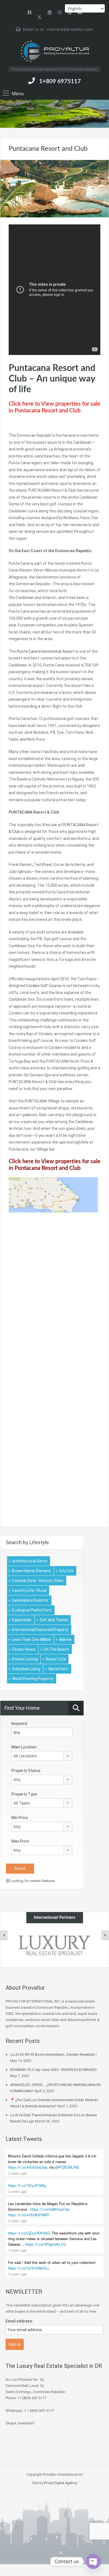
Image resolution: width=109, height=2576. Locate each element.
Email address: (19, 2321)
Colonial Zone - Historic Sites (38, 1581)
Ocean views (24, 1649)
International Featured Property (40, 1630)
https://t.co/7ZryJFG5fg (27, 2185)
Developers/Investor (30, 1600)
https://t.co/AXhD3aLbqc (28, 2167)
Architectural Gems (30, 1561)
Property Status (26, 1771)
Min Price (20, 1818)
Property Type (24, 1794)
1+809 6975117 (60, 81)
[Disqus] (54, 1311)
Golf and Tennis (54, 1620)
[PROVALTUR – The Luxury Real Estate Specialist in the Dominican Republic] (54, 51)
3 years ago (17, 2173)
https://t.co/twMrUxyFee (50, 2209)
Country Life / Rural (29, 1590)
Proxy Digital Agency (61, 2483)
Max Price (20, 1841)
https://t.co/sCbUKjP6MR (28, 2215)
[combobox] (42, 1756)
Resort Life (56, 1659)
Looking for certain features (32, 1881)
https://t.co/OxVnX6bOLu (28, 2268)
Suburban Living (26, 1669)
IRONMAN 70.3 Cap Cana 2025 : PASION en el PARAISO (53, 2070)
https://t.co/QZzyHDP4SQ (29, 2233)
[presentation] (4, 1935)
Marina (65, 1639)
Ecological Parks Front (32, 1610)
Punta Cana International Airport (46, 651)
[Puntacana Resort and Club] (54, 188)
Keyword (19, 1723)
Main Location (24, 1747)
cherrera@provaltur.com (70, 29)
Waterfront (58, 1669)
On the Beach (56, 1649)
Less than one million (32, 1639)
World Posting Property (33, 1679)
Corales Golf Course (44, 986)
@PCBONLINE (67, 2167)
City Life (66, 1571)
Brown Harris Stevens (31, 1571)
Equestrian (22, 1620)
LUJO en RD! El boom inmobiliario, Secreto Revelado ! (53, 2054)
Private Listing (25, 1659)
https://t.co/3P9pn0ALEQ (46, 2244)
